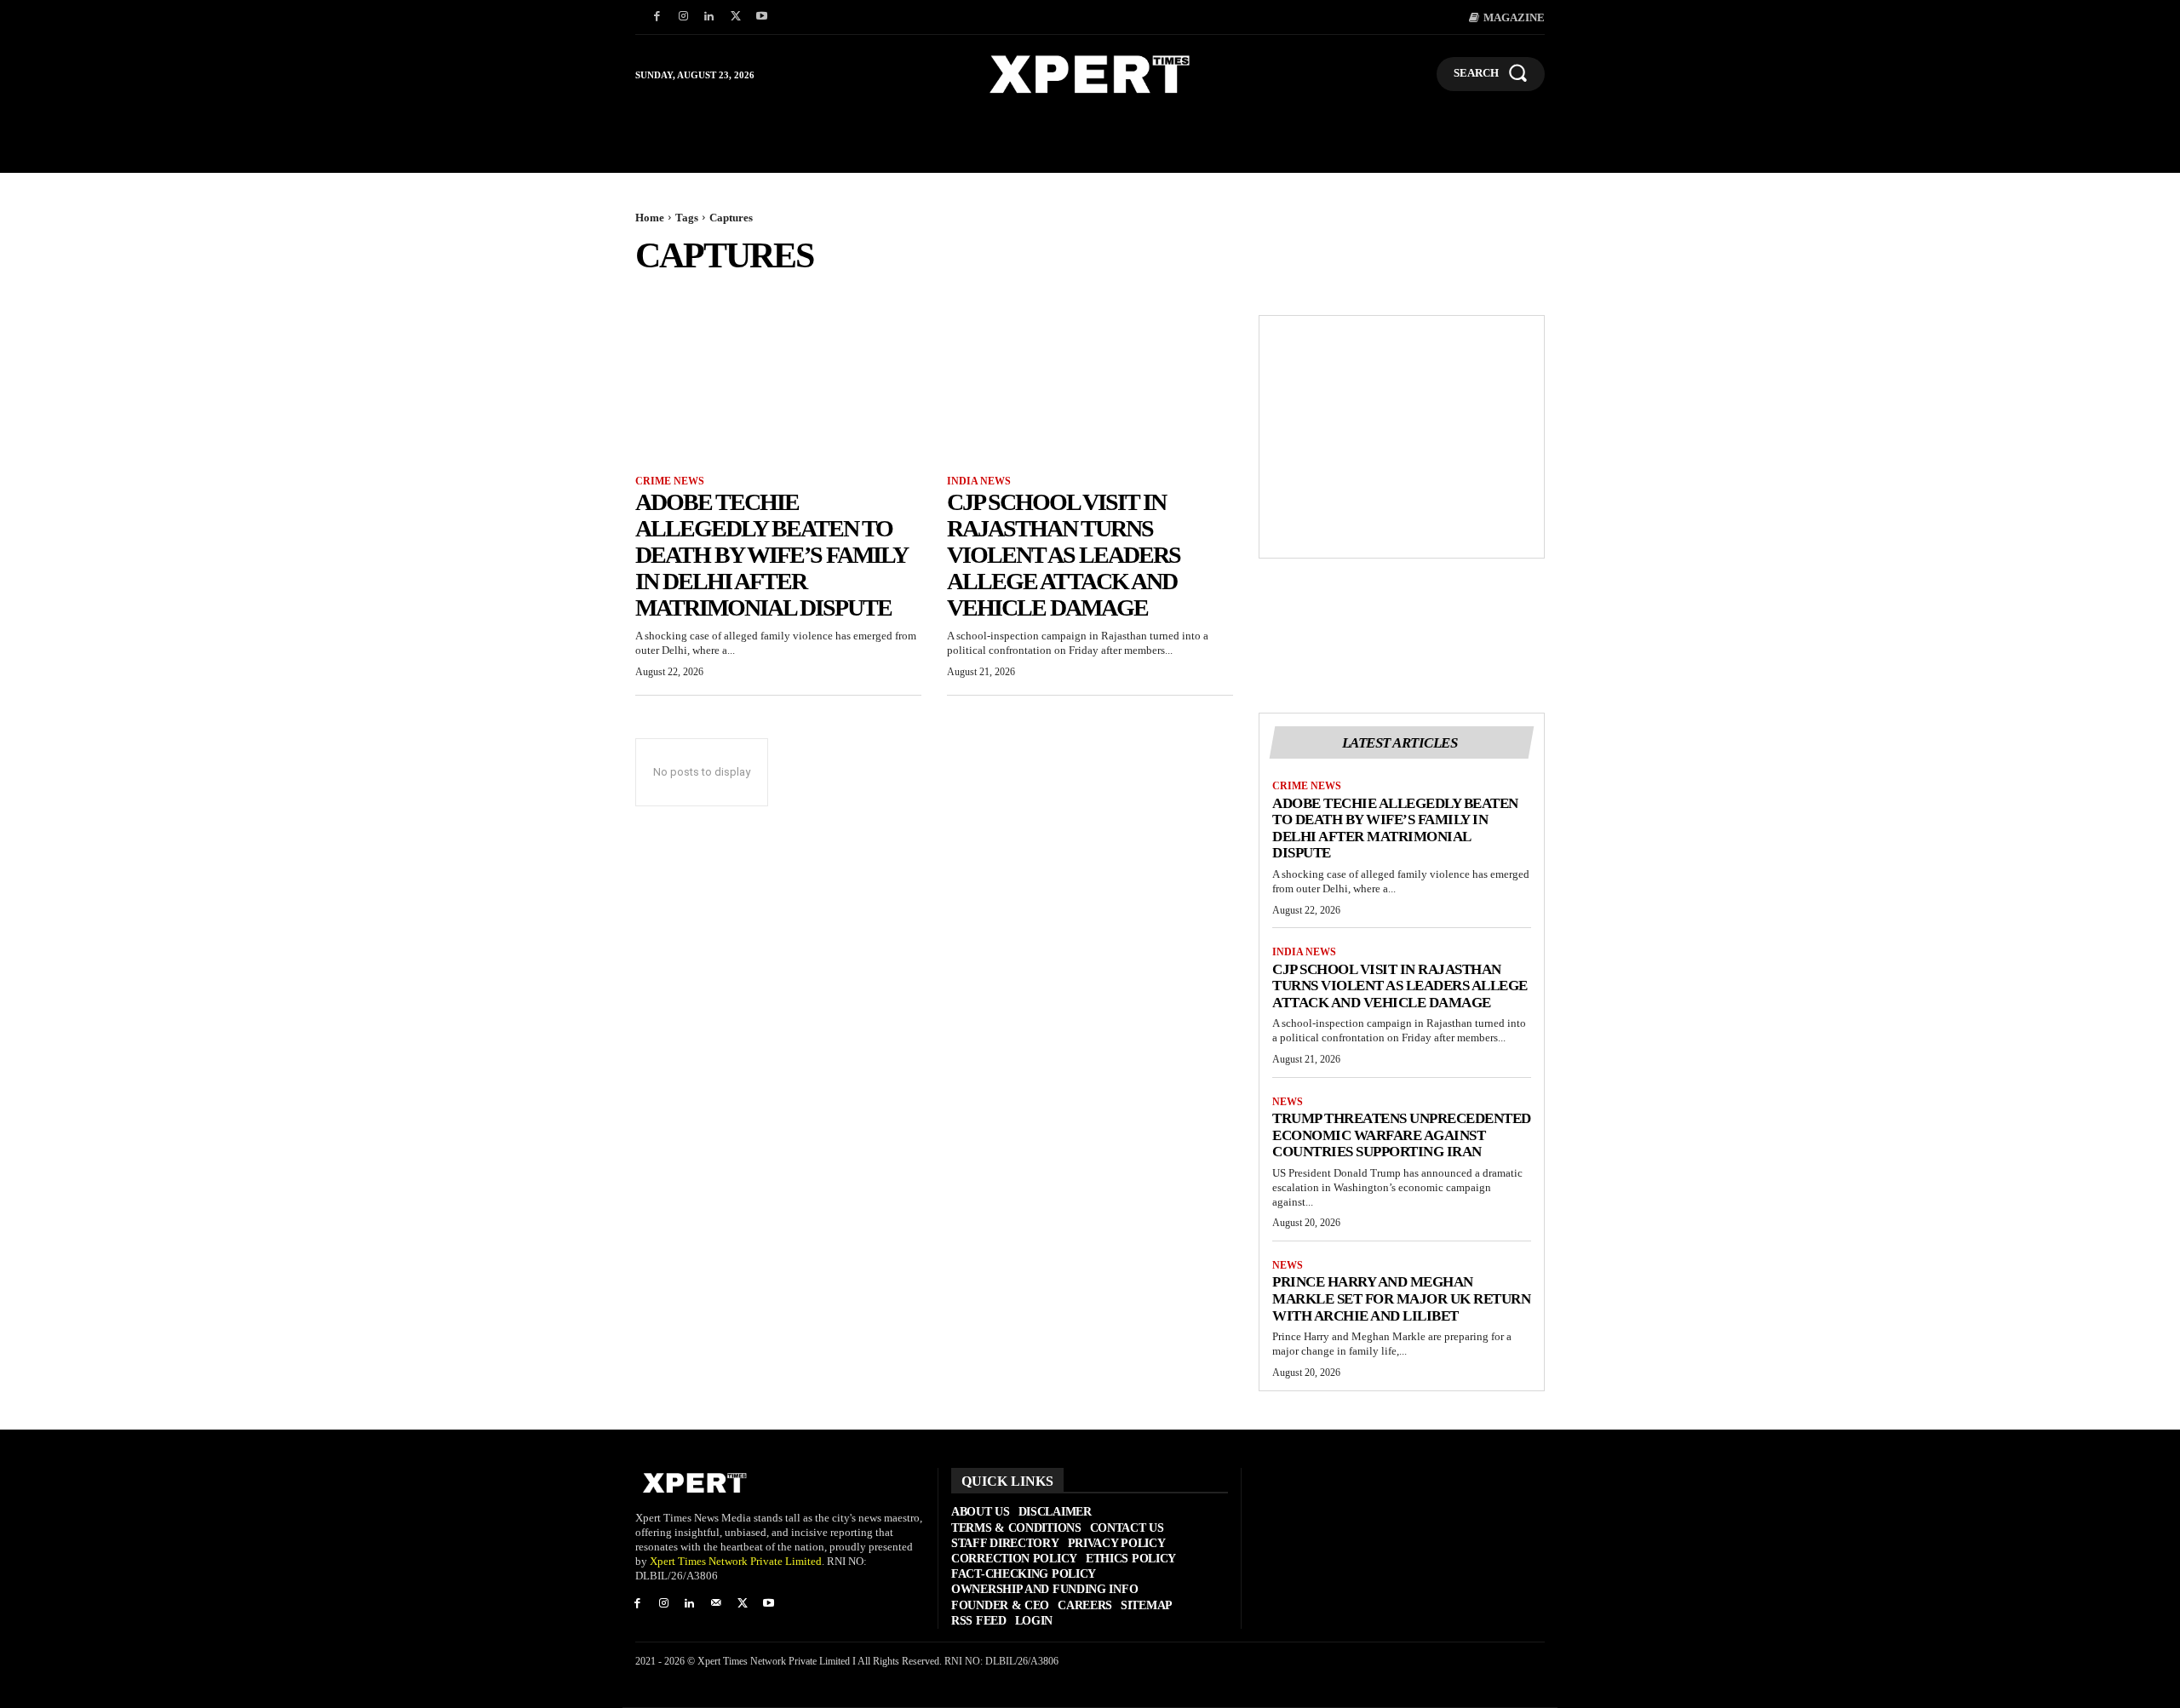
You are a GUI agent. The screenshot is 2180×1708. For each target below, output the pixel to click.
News (1288, 1102)
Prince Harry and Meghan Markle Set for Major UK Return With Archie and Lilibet (1401, 1298)
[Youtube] (762, 17)
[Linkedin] (710, 17)
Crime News (670, 481)
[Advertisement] (1402, 437)
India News (979, 481)
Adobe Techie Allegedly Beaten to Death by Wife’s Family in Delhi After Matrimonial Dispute (772, 554)
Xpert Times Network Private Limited (736, 1561)
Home (650, 218)
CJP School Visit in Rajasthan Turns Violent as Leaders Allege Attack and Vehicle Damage (1064, 554)
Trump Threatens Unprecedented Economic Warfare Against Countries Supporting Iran (1402, 1135)
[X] (735, 17)
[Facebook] (657, 17)
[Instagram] (683, 17)
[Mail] (716, 1605)
